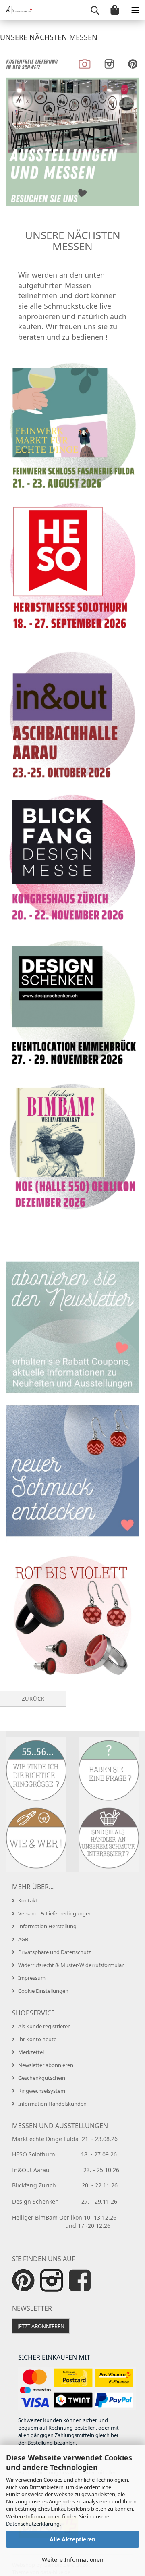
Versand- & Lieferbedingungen (55, 1913)
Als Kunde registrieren (45, 2026)
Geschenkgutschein (42, 2078)
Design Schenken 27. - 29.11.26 (65, 2201)
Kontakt (28, 1900)
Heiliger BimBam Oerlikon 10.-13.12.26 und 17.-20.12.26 (71, 2222)
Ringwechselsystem (42, 2091)
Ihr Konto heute (37, 2039)
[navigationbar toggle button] (135, 10)
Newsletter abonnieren (46, 2065)
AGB (23, 1939)
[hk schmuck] (16, 10)
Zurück (33, 1699)
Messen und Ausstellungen (60, 2126)
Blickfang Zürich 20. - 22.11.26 (65, 2185)
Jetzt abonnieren (41, 2326)
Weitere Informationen (73, 2560)
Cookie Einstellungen (43, 1991)
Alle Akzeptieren (72, 2539)
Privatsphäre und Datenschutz (55, 1952)
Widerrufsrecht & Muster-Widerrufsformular (71, 1965)
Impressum (32, 1978)
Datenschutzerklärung (33, 2524)
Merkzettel (31, 2052)
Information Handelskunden (52, 2104)
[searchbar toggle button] (95, 10)
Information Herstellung (47, 1926)
